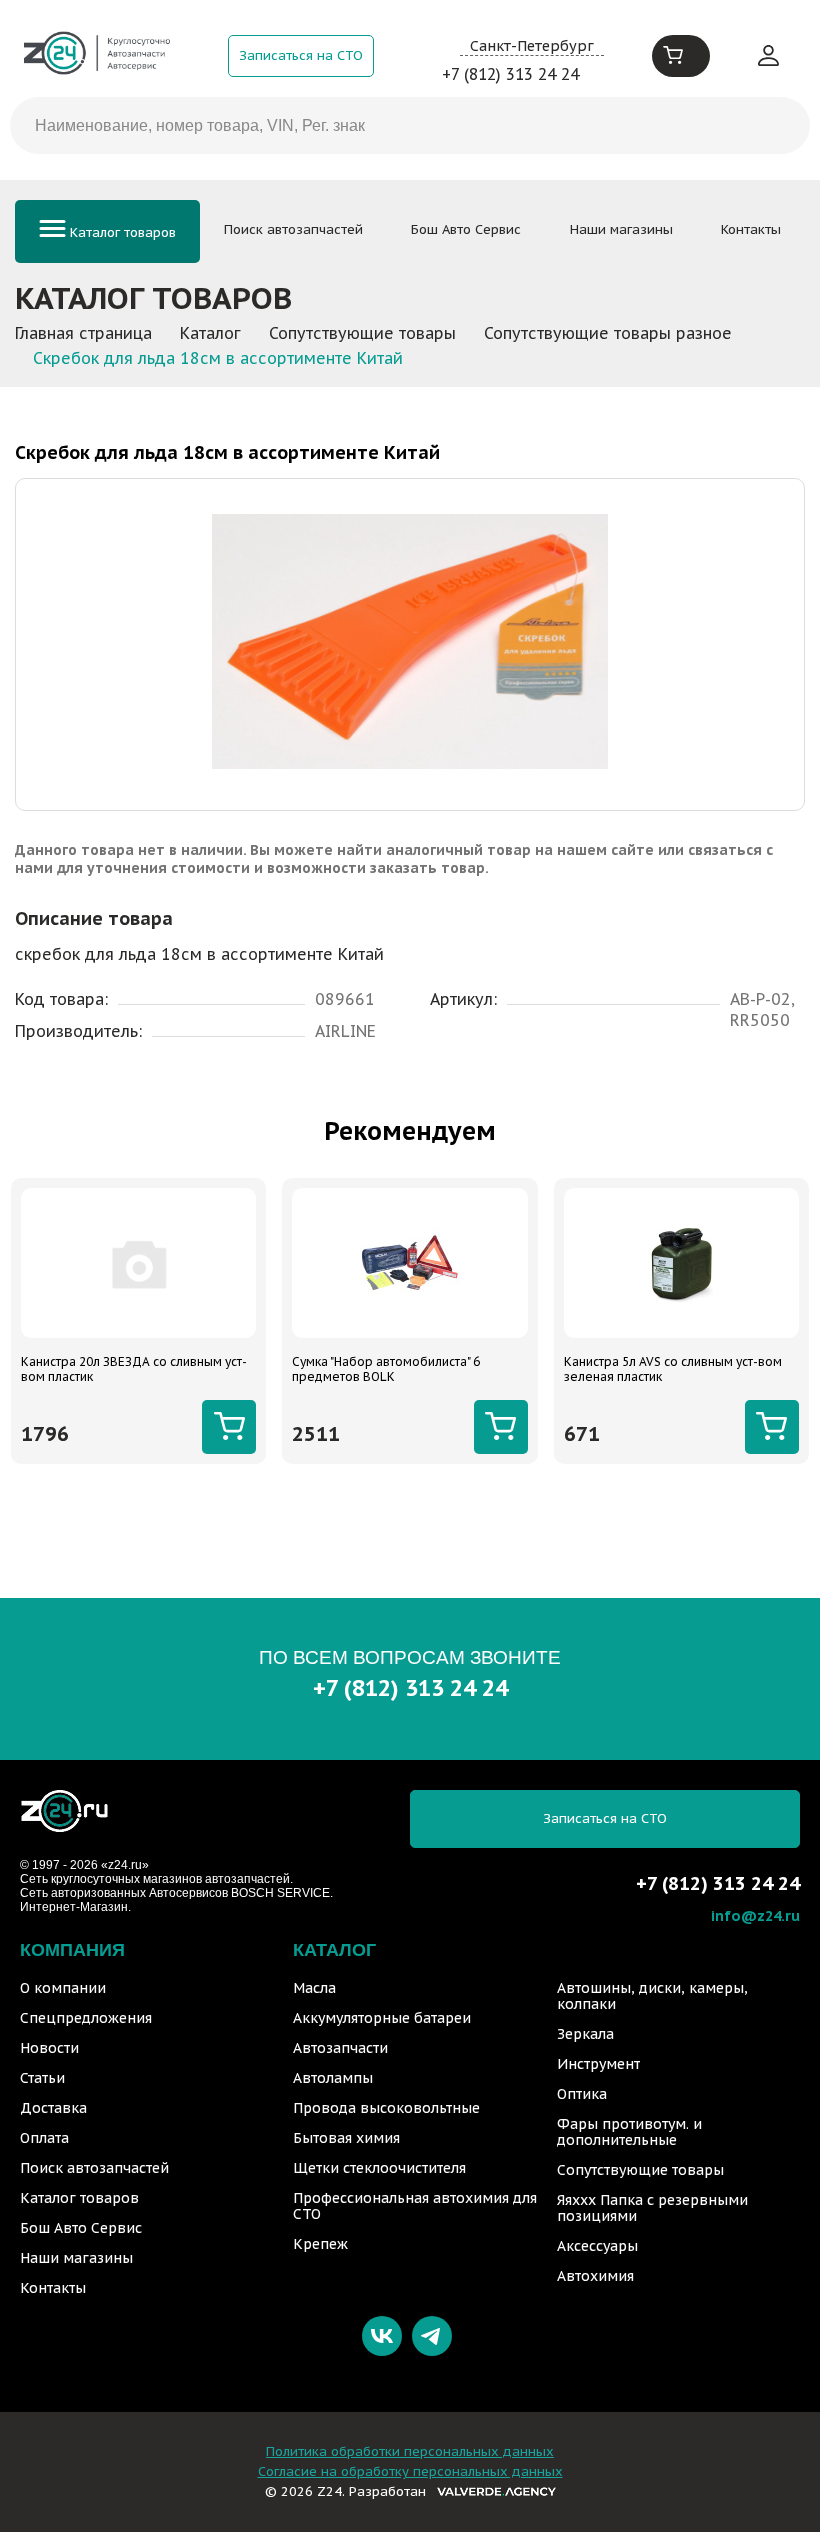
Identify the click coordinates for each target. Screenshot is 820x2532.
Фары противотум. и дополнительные (629, 2132)
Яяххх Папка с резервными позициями (652, 2208)
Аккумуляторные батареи (382, 2018)
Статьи (42, 2078)
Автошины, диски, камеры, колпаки (652, 1996)
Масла (314, 1988)
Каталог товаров (121, 232)
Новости (49, 2048)
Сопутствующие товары (640, 2170)
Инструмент (598, 2064)
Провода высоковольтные (386, 2108)
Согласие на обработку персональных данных (410, 2471)
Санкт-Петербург (532, 45)
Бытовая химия (346, 2138)
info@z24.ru (755, 1915)
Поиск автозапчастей (293, 229)
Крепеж (320, 2244)
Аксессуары (597, 2246)
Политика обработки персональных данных (410, 2451)
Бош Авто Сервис (466, 229)
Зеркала (585, 2034)
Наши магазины (621, 229)
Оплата (44, 2138)
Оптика (582, 2094)
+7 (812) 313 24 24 (510, 74)
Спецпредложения (86, 2018)
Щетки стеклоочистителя (379, 2168)
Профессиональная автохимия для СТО (415, 2206)
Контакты (751, 229)
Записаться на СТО (301, 55)
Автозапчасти (340, 2048)
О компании (63, 1988)
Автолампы (333, 2078)
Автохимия (595, 2276)
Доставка (53, 2108)
